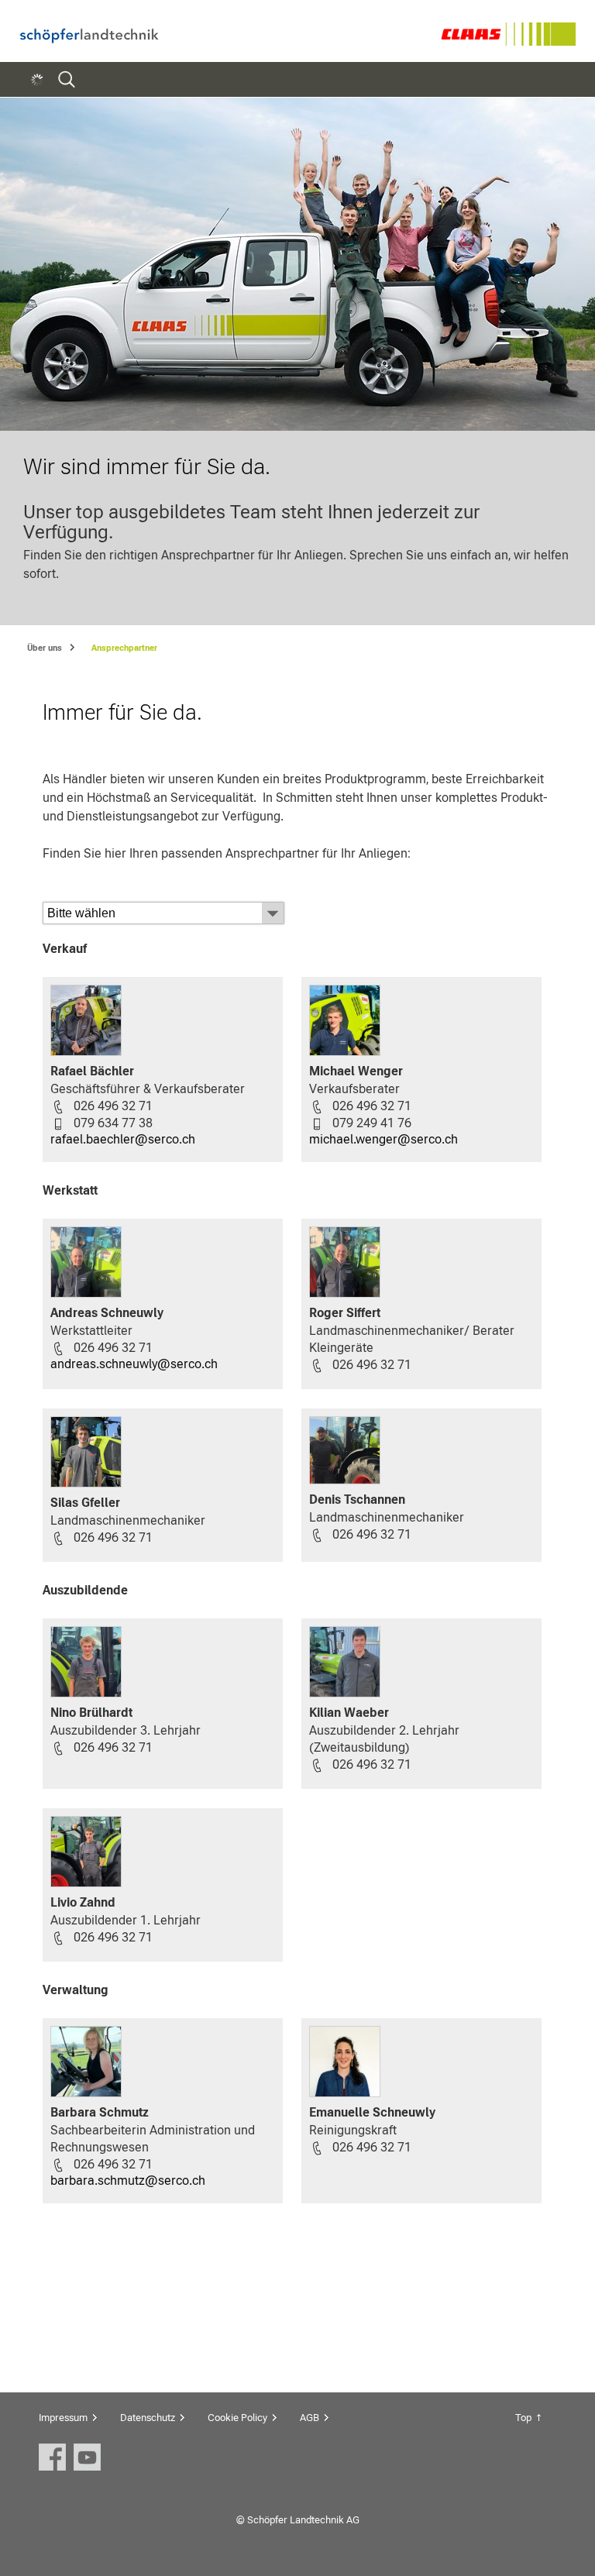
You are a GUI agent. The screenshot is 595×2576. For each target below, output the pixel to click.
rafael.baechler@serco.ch (123, 1139)
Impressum (63, 2418)
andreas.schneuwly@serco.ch (134, 1364)
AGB (310, 2418)
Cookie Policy (237, 2418)
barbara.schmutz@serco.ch (128, 2180)
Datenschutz (148, 2418)
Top (523, 2418)
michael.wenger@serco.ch (383, 1139)
